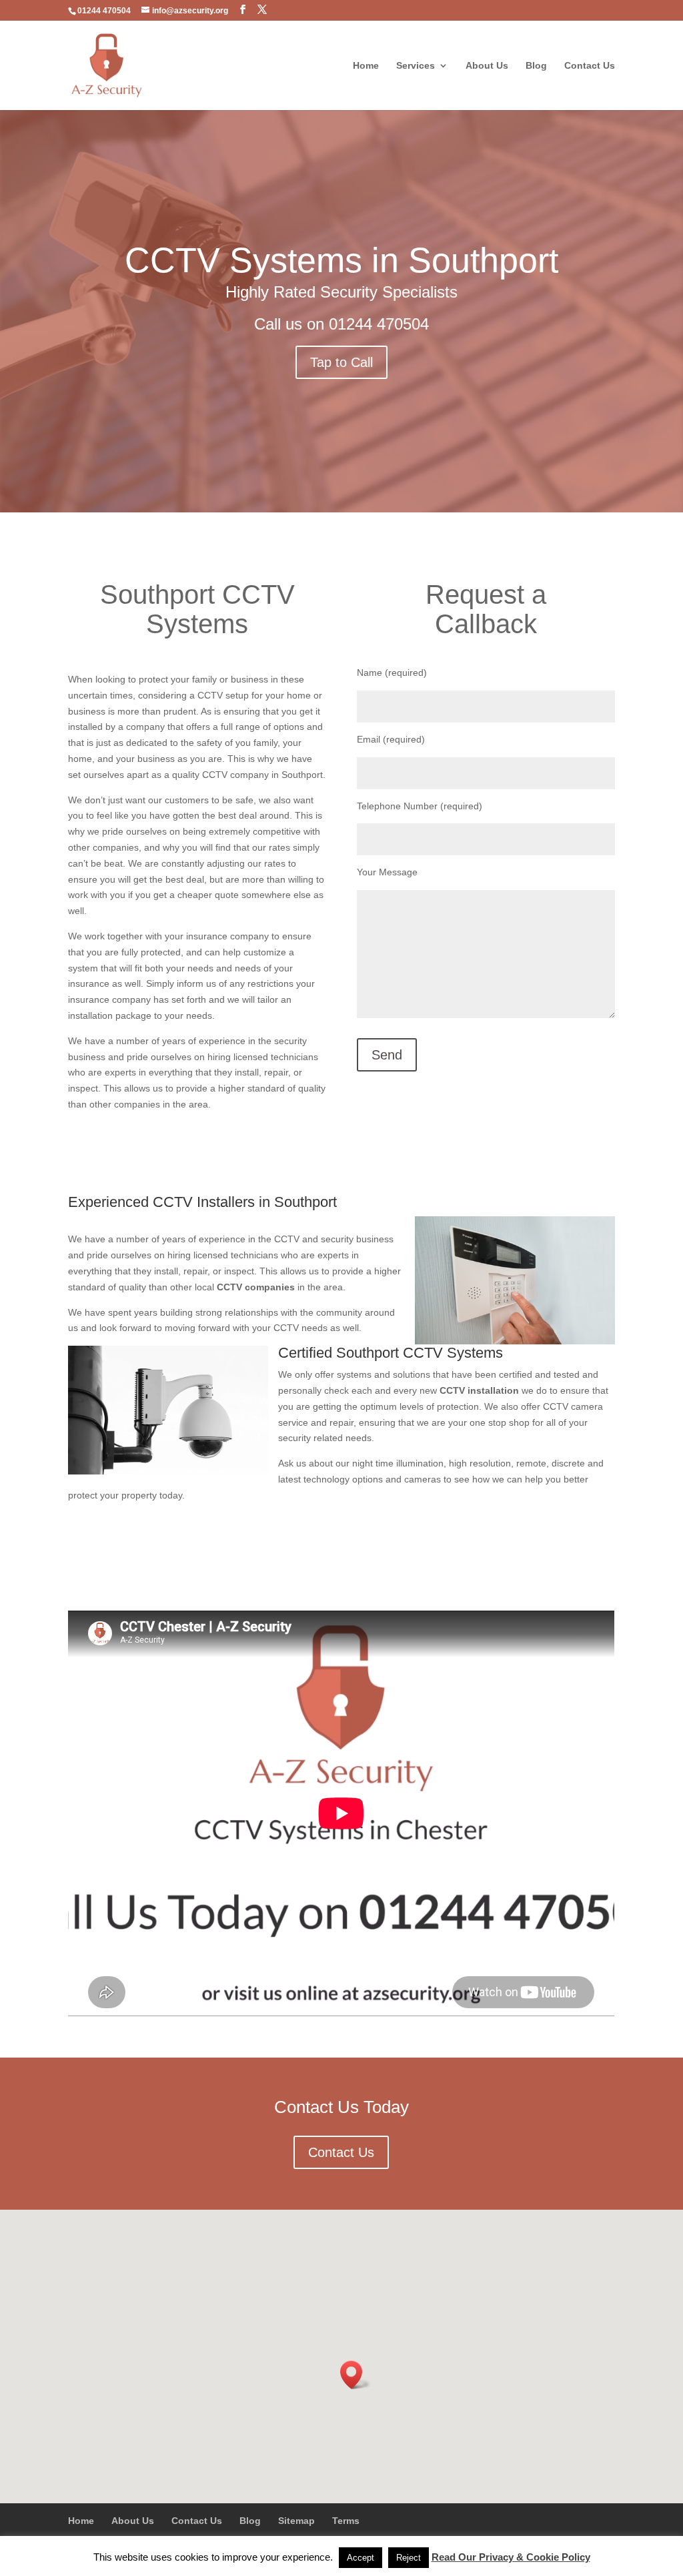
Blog (536, 66)
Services (416, 66)
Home (366, 66)
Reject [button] (409, 2558)
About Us (487, 66)
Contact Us (590, 66)
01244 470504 (379, 324)
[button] (356, 2375)
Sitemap (296, 2521)
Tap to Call (341, 362)
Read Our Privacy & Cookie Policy (511, 2557)
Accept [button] (361, 2558)
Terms (346, 2521)
